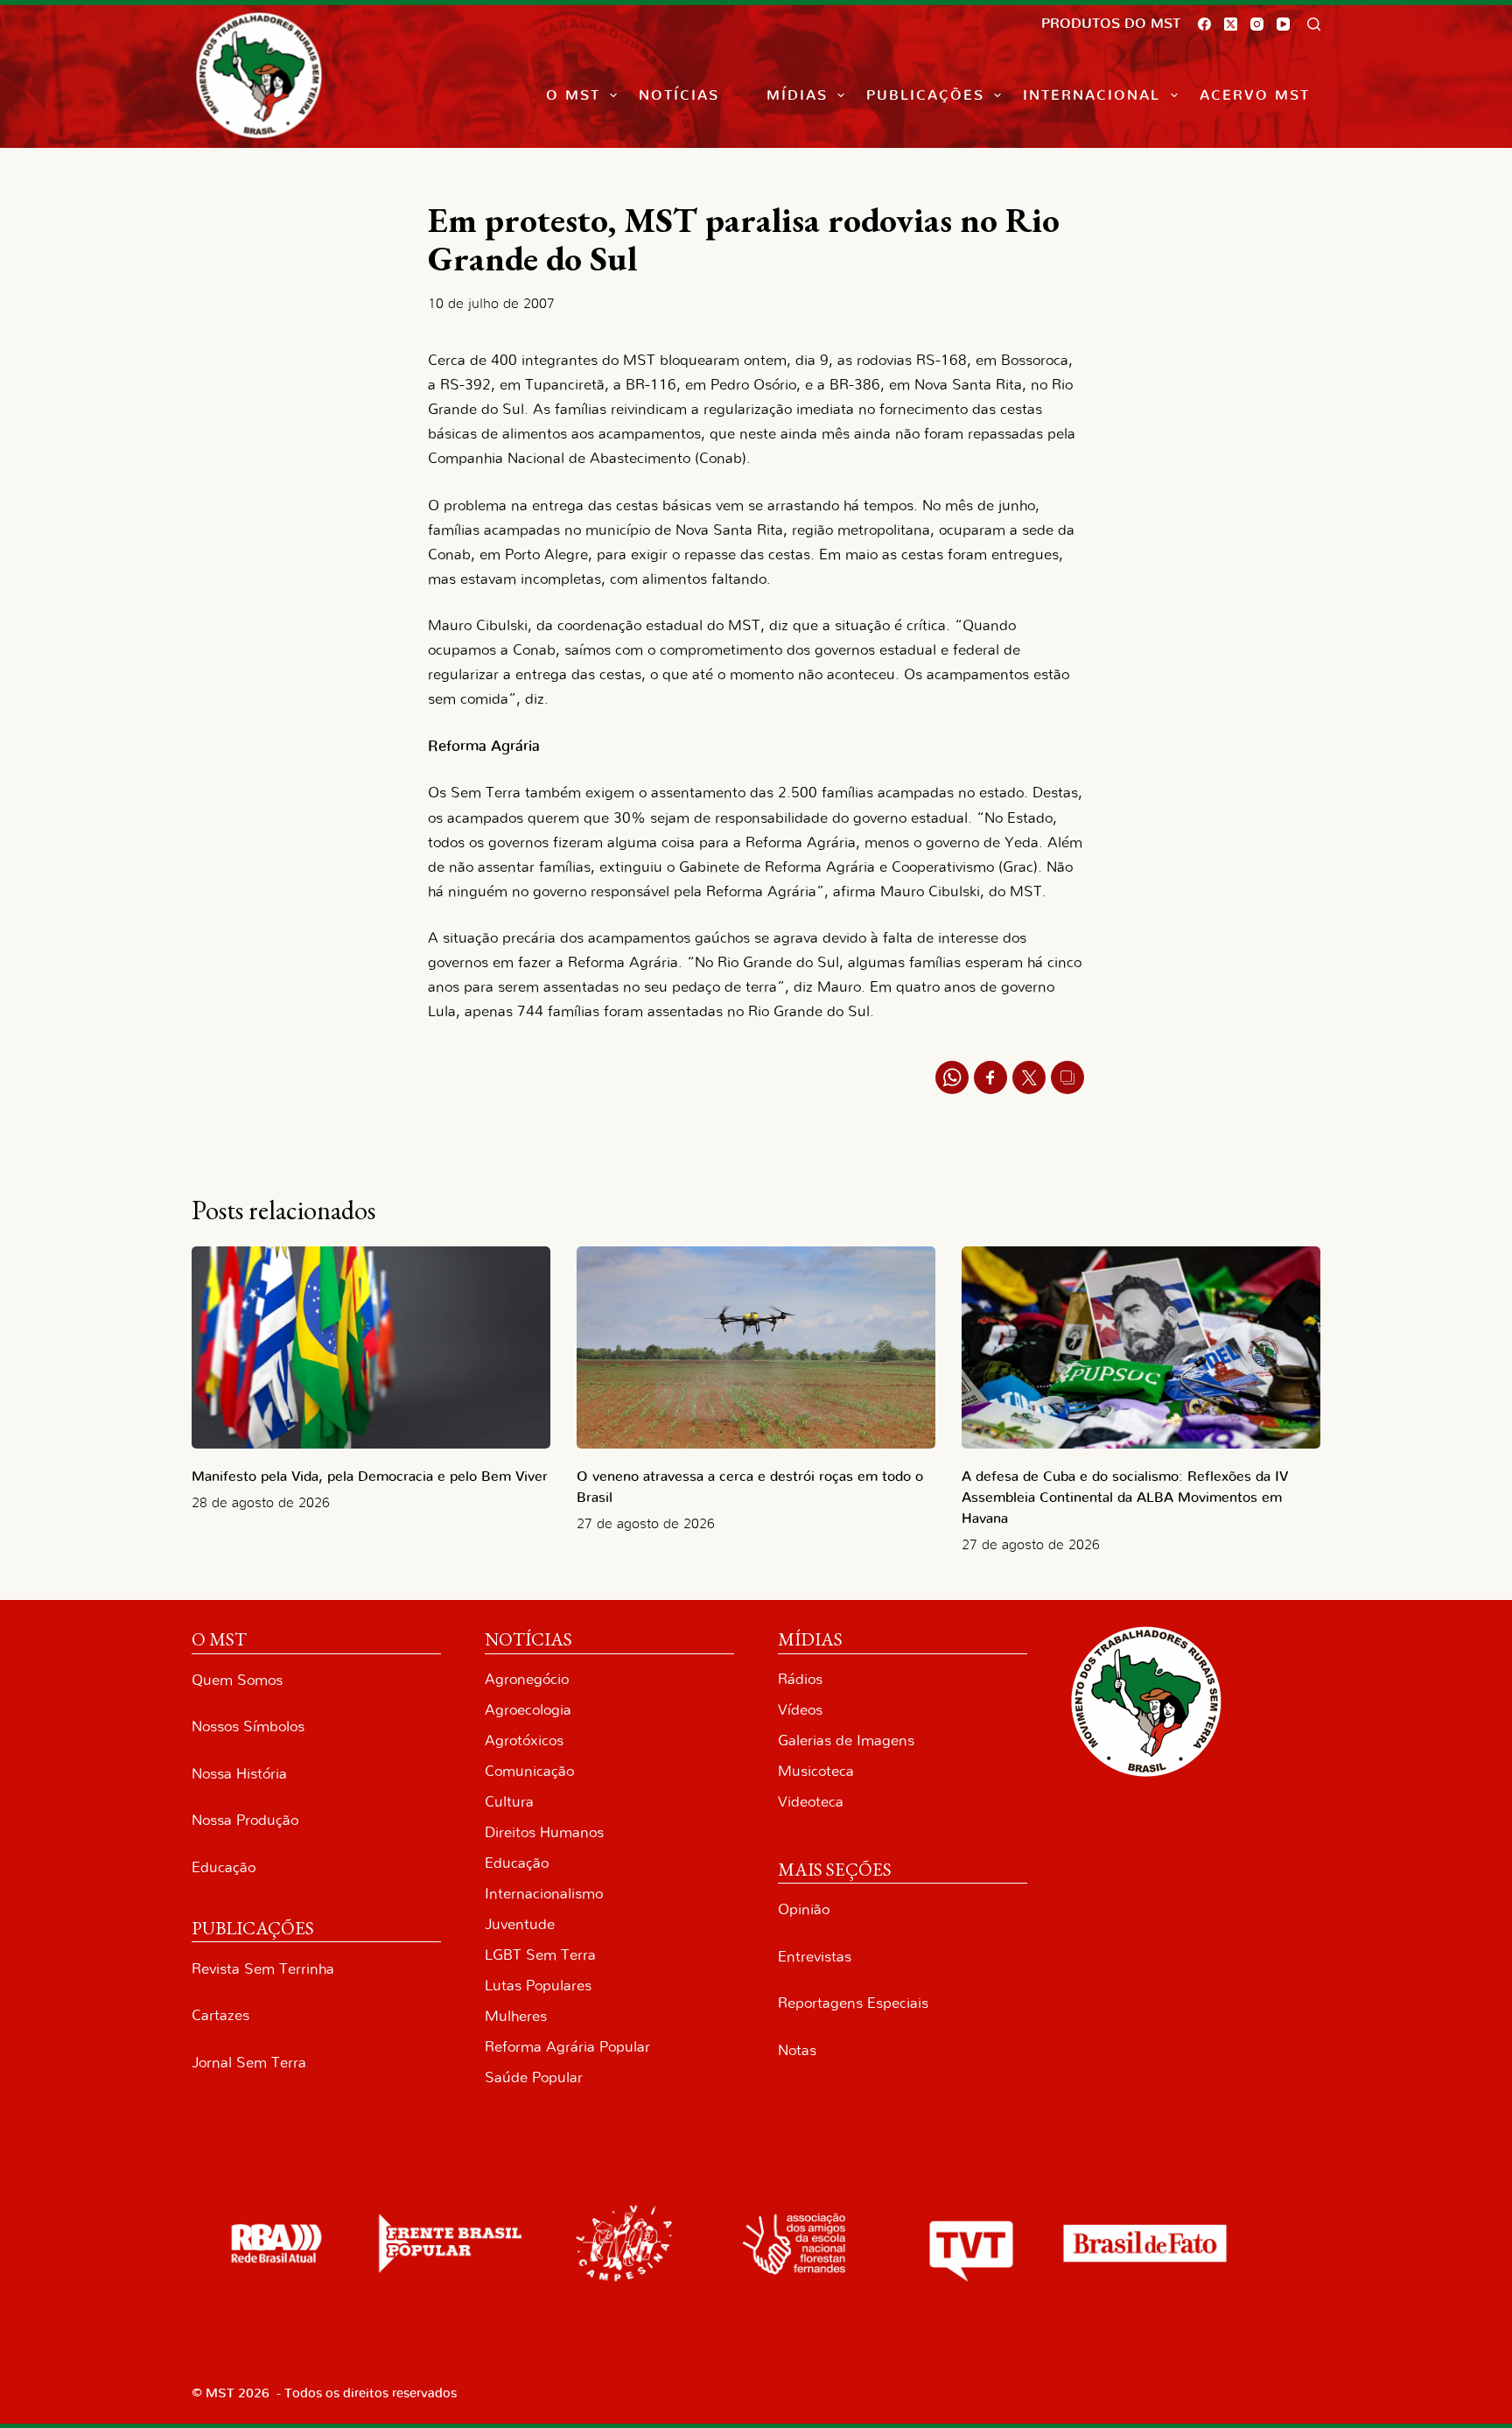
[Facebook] (1204, 24)
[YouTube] (1283, 24)
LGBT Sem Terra (540, 1955)
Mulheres (516, 2016)
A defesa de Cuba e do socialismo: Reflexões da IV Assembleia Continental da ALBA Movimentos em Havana (1125, 1498)
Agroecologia (528, 1710)
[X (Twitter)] (1231, 24)
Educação (224, 1867)
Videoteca (811, 1802)
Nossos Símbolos (248, 1726)
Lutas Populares (538, 1986)
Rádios (800, 1679)
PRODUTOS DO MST (1111, 24)
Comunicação (529, 1771)
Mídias (797, 95)
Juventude (520, 1924)
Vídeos (800, 1710)
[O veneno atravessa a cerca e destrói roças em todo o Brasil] (756, 1347)
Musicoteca (816, 1771)
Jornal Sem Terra (249, 2063)
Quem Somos (237, 1680)
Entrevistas (815, 1957)
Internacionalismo (544, 1894)
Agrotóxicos (524, 1740)
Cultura (509, 1802)
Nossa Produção (245, 1820)
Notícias (679, 95)
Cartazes (220, 2015)
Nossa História (239, 1774)
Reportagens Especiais (853, 2003)
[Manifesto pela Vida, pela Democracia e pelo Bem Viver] (371, 1347)
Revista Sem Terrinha (263, 1969)
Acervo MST (1255, 95)
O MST (573, 95)
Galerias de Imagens (846, 1740)
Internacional (1092, 95)
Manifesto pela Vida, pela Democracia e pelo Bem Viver (370, 1477)
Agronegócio (527, 1679)
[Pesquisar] (1314, 24)
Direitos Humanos (544, 1832)
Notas (797, 2050)
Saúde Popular (534, 2077)
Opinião (804, 1909)
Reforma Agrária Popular (567, 2047)
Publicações (925, 95)
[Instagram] (1257, 24)
